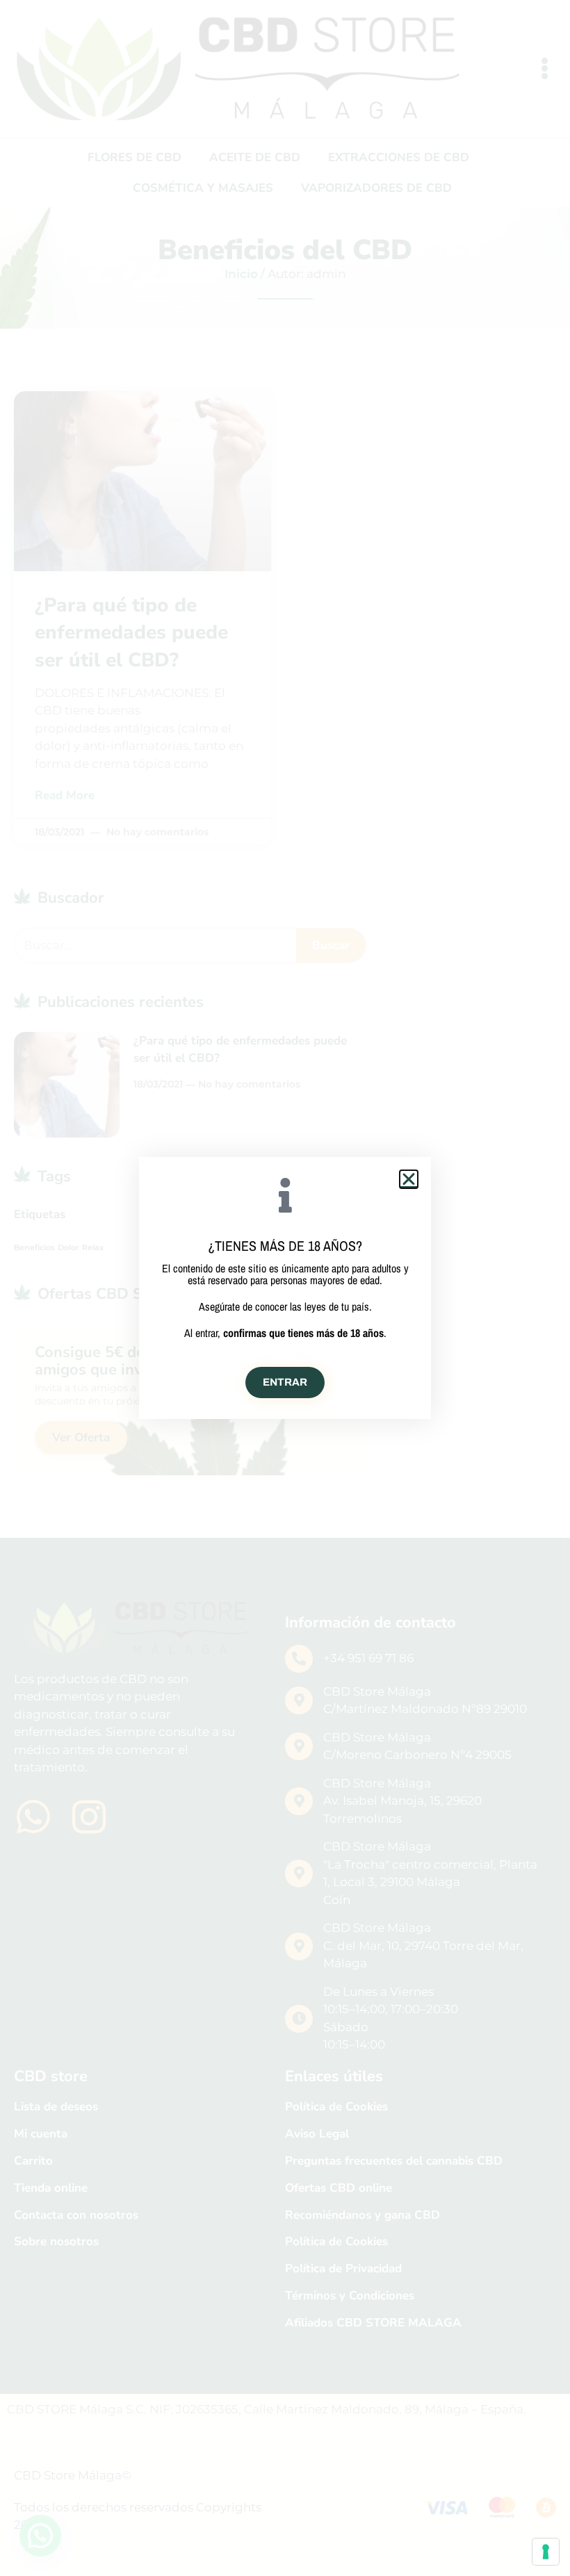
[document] (285, 1288)
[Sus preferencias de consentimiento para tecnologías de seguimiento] (546, 2552)
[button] (409, 1179)
